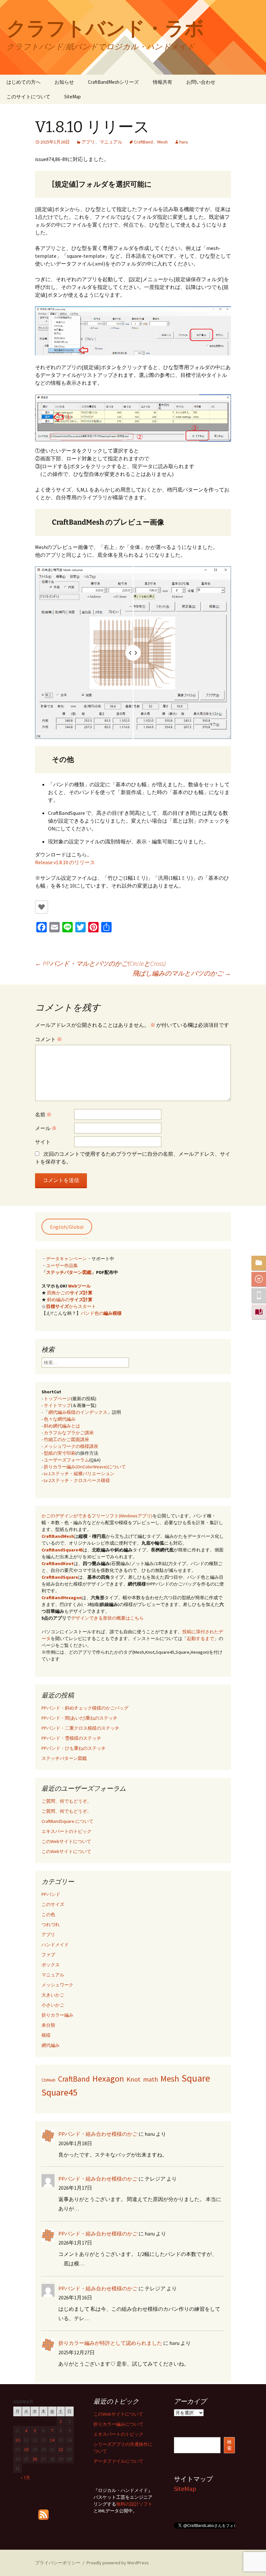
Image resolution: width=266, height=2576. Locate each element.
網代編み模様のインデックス (78, 1412)
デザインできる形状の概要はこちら (107, 1618)
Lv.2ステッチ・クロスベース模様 (77, 1480)
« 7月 (25, 2478)
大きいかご (53, 1995)
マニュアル (111, 142)
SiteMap (73, 97)
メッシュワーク (57, 1985)
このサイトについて (28, 97)
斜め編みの (70, 1300)
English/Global (67, 1227)
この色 (48, 1914)
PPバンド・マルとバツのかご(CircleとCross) (100, 963)
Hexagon (108, 2078)
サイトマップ (57, 1405)
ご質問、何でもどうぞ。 (66, 1801)
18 (26, 2449)
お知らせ (64, 82)
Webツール (79, 1286)
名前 (43, 1114)
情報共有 (163, 82)
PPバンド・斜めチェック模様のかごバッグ (85, 1708)
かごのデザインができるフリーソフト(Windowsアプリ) (97, 1516)
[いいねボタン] (42, 907)
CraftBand (143, 142)
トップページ (57, 1399)
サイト (43, 1142)
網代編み (51, 2045)
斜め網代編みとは (62, 1426)
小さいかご (53, 2005)
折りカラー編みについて (118, 2424)
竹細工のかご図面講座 (66, 1439)
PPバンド (51, 1894)
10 (18, 2440)
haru (184, 142)
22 (61, 2449)
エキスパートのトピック (66, 1831)
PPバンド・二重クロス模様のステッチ (80, 1728)
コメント (48, 1039)
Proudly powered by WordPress (118, 2563)
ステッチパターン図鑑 (69, 1272)
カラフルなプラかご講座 (69, 1433)
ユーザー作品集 (62, 1265)
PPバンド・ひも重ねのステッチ (74, 1748)
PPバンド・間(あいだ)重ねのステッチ (79, 1718)
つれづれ (51, 1924)
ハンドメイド (55, 1945)
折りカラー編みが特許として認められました (110, 2343)
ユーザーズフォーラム (66, 1460)
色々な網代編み (60, 1419)
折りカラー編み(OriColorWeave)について (85, 1467)
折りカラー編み (57, 2015)
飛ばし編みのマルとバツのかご (182, 973)
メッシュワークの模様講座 (71, 1446)
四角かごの (70, 1293)
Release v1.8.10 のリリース (65, 862)
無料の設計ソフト (134, 2504)
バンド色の (101, 1313)
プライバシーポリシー (58, 2563)
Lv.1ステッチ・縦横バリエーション (79, 1474)
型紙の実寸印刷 (60, 1453)
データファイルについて (118, 2461)
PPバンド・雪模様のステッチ (71, 1738)
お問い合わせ (201, 82)
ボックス (51, 1965)
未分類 (48, 2025)
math (151, 2079)
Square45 (60, 2092)
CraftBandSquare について (67, 1821)
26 (35, 2459)
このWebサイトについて (66, 1841)
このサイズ (53, 1904)
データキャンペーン (66, 1259)
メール (46, 1128)
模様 (46, 2035)
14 (52, 2440)
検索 (229, 2445)
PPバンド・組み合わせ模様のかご (98, 2134)
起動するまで (200, 1638)
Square (196, 2078)
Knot (133, 2079)
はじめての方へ (24, 82)
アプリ (88, 142)
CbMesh (48, 2080)
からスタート (71, 1306)
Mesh (163, 142)
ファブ (48, 1955)
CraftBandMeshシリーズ (113, 82)
